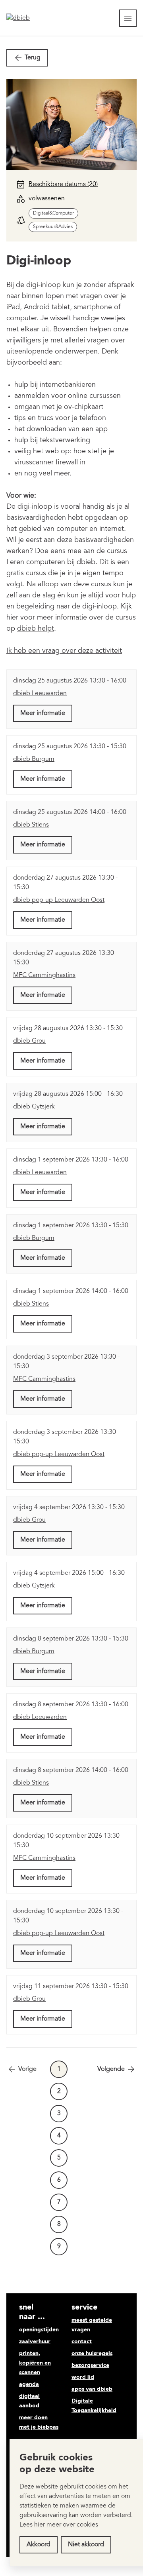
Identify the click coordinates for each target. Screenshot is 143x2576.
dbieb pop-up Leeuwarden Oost (59, 900)
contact (82, 2342)
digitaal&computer (53, 213)
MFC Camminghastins (44, 975)
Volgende (111, 2069)
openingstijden (39, 2330)
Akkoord (39, 2545)
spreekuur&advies (53, 227)
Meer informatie (43, 713)
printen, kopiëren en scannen (35, 2363)
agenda (29, 2384)
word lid (83, 2377)
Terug (33, 58)
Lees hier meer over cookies (59, 2525)
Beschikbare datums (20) (63, 184)
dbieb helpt (36, 629)
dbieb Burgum (34, 759)
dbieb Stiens (31, 825)
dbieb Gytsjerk (34, 1107)
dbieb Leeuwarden (40, 694)
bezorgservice (90, 2365)
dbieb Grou (29, 1041)
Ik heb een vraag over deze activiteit (64, 651)
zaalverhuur (35, 2342)
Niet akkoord (86, 2545)
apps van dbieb (92, 2389)
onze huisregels (92, 2354)
